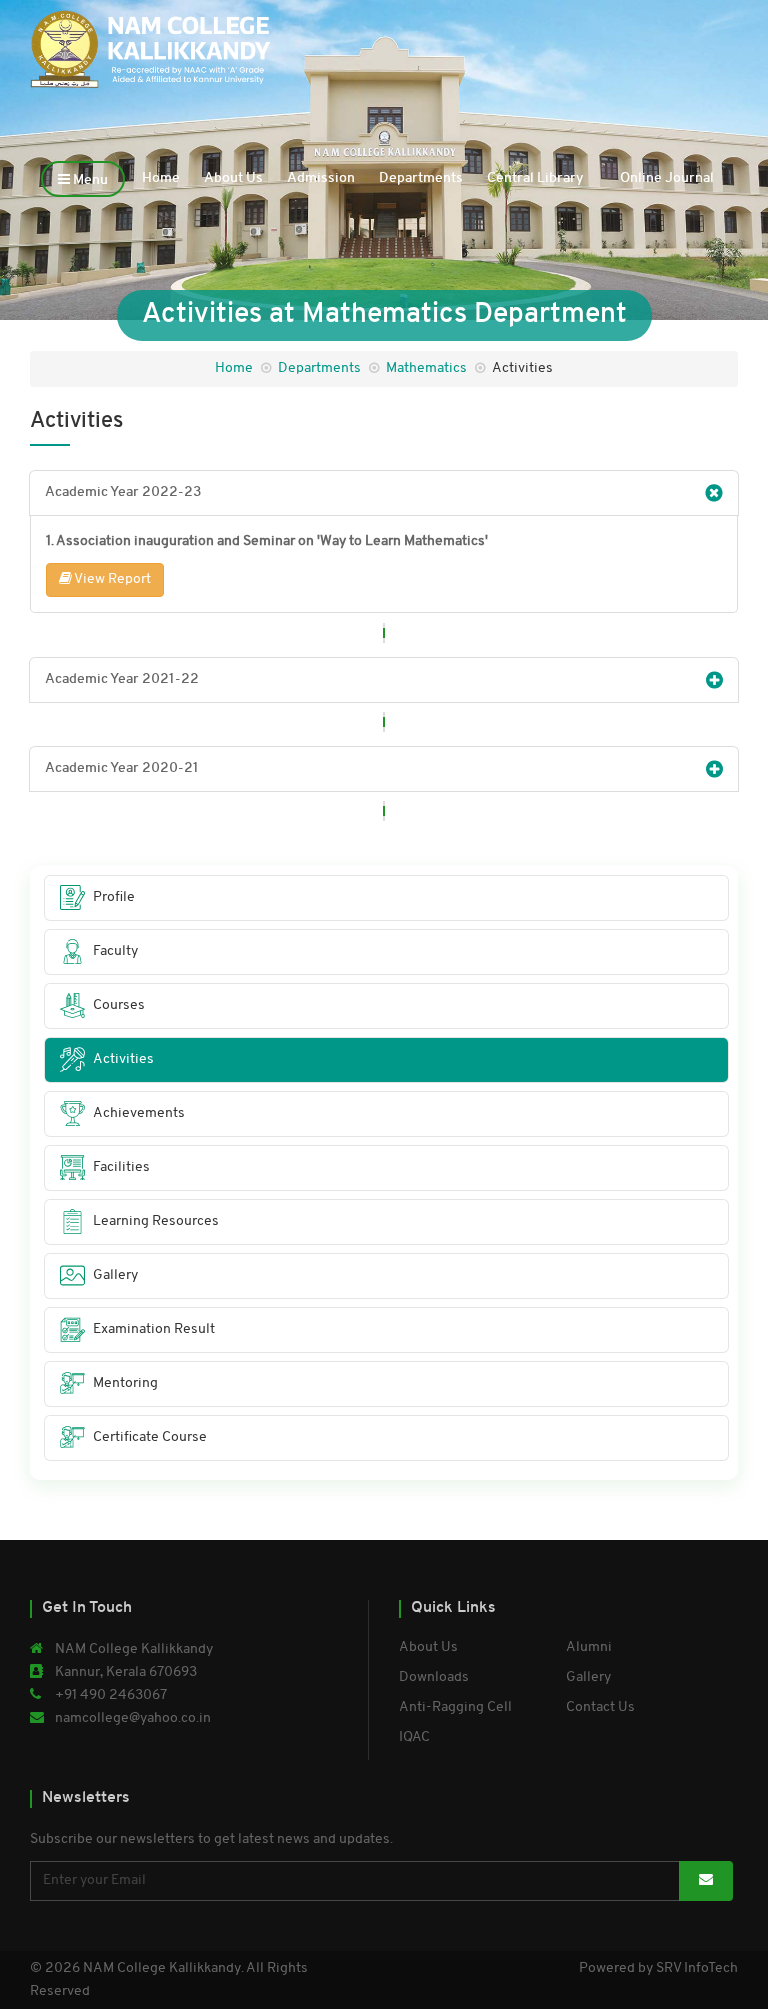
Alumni (589, 1647)
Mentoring (125, 1383)
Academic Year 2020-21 (122, 768)
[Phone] (687, 32)
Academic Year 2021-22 (122, 679)
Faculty (115, 951)
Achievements (139, 1113)
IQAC (414, 1737)
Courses (119, 1005)
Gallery (115, 1275)
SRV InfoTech (697, 1968)
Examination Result (154, 1329)
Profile (114, 897)
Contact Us (600, 1707)
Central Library (535, 178)
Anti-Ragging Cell (455, 1707)
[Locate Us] (726, 32)
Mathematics (426, 368)
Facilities (121, 1167)
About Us (233, 178)
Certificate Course (150, 1437)
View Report (111, 579)
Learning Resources (156, 1221)
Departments (421, 178)
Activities (123, 1059)
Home (161, 178)
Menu (89, 180)
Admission (321, 178)
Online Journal (667, 178)
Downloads (434, 1677)
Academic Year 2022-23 (123, 492)
